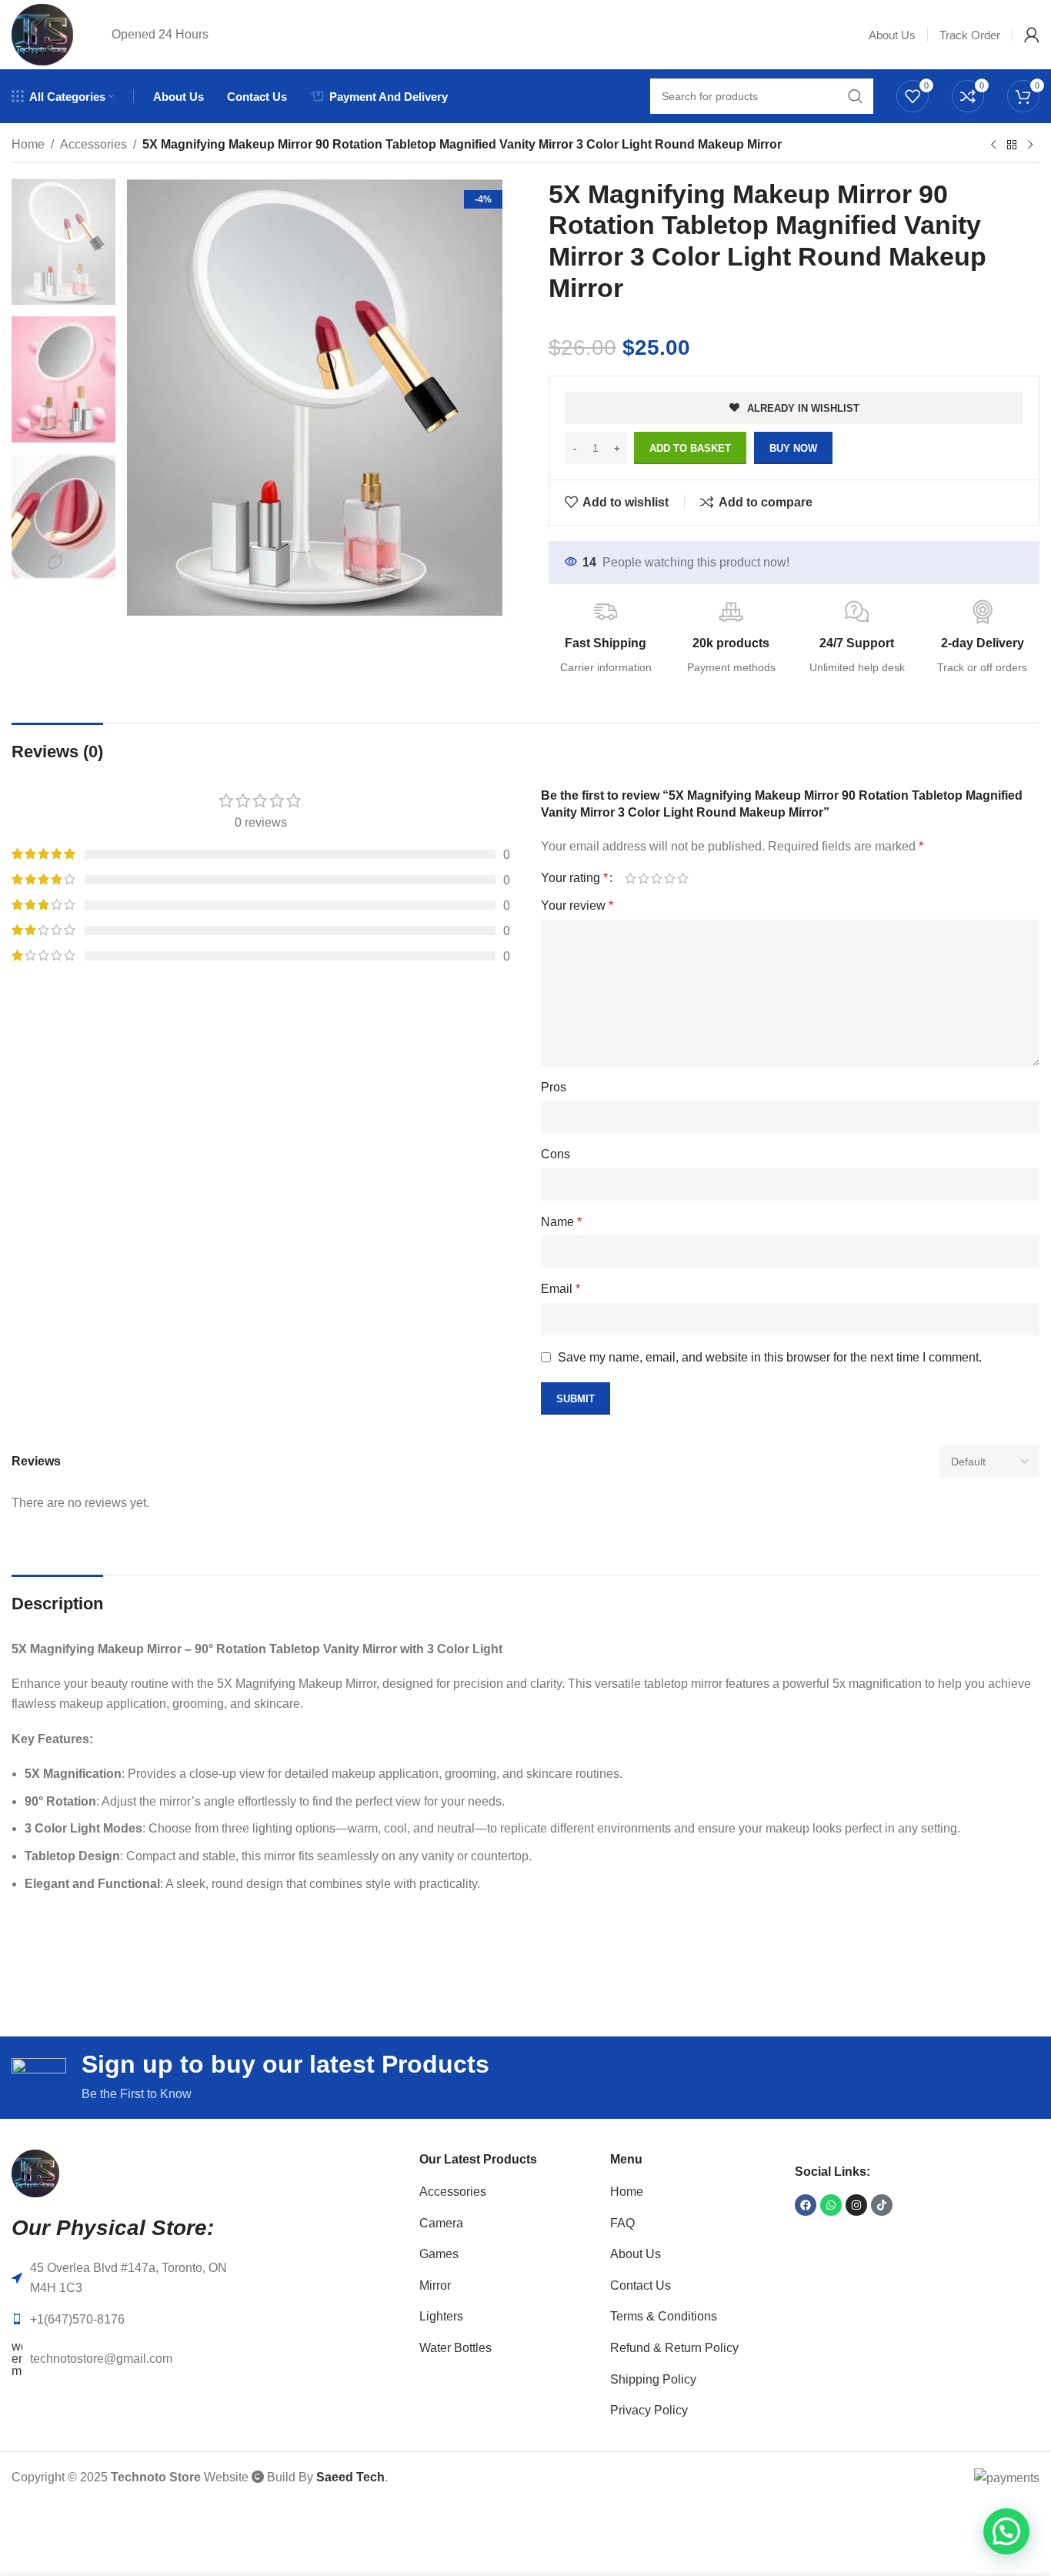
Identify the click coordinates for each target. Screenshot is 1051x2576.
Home (28, 144)
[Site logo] (42, 33)
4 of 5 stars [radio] (670, 878)
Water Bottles (455, 2348)
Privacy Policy (649, 2410)
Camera (441, 2223)
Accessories (93, 144)
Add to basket (690, 448)
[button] (1006, 2531)
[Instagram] (856, 2205)
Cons (556, 1154)
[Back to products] (1012, 145)
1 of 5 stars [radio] (631, 878)
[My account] (1032, 35)
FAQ (622, 2223)
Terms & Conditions (664, 2316)
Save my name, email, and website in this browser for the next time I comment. (770, 1357)
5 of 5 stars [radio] (683, 878)
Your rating (574, 878)
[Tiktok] (882, 2205)
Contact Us (641, 2285)
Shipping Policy (653, 2379)
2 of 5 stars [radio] (644, 878)
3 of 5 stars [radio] (657, 878)
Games (439, 2254)
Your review (577, 905)
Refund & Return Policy (674, 2348)
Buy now (793, 448)
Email (561, 1289)
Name (561, 1222)
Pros (554, 1087)
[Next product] (1030, 145)
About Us (636, 2254)
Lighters (441, 2316)
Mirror (435, 2285)
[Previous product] (993, 145)
